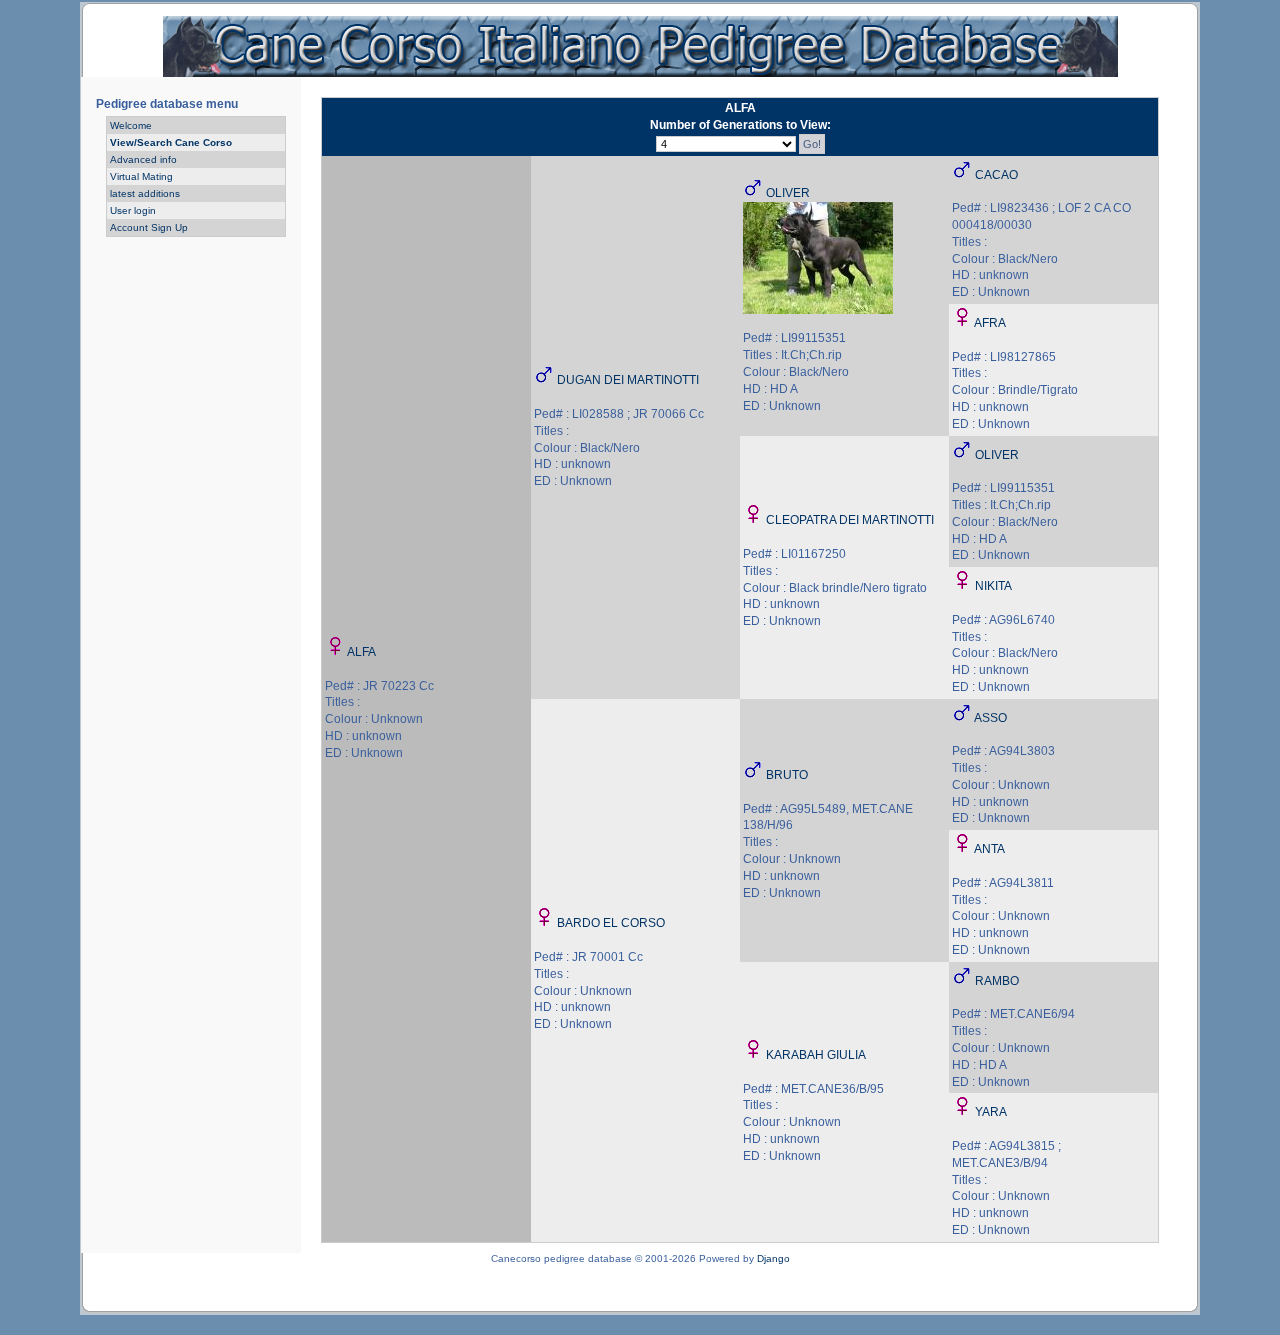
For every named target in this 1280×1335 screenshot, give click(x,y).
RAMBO (997, 981)
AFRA (990, 323)
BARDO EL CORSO (611, 923)
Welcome (131, 125)
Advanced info (143, 159)
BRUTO (787, 775)
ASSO (990, 718)
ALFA (361, 652)
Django (773, 1258)
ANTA (989, 849)
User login (133, 210)
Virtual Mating (141, 176)
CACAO (996, 175)
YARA (991, 1112)
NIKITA (993, 586)
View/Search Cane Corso (171, 142)
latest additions (145, 193)
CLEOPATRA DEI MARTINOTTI (850, 520)
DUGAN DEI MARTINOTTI (628, 380)
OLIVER (788, 193)
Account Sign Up (149, 227)
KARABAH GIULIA (816, 1055)
